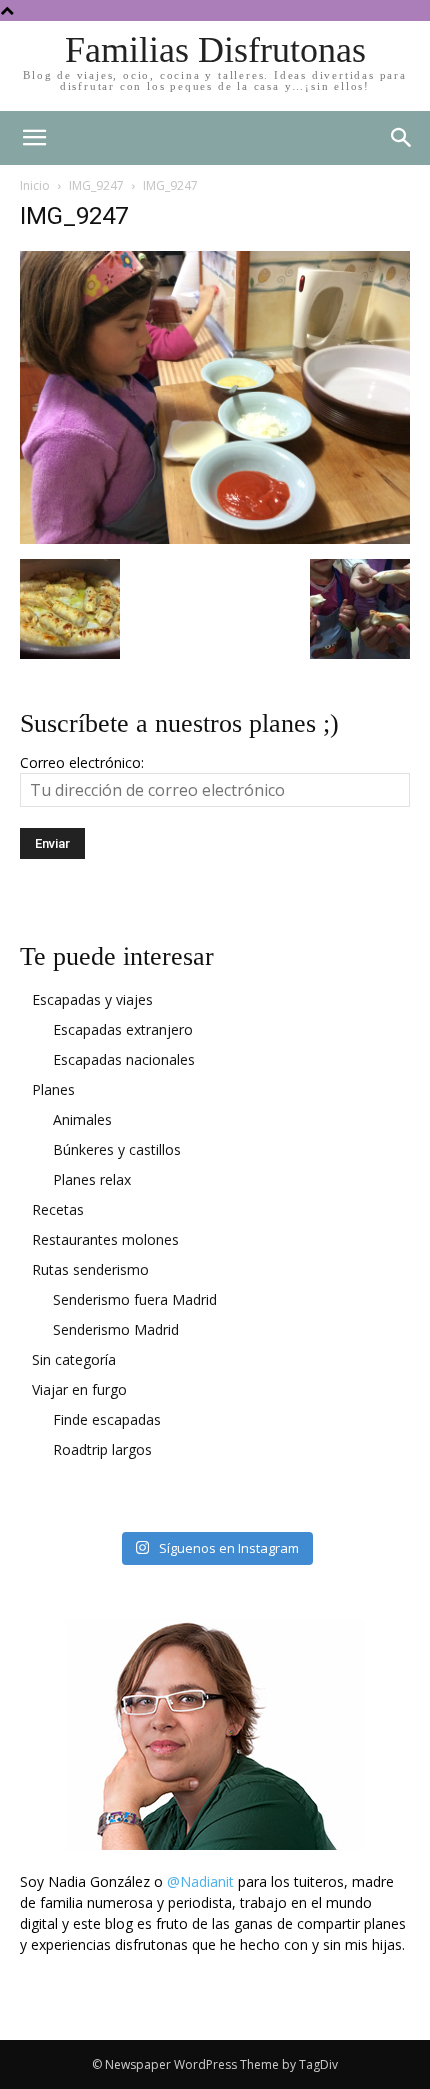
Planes (53, 1089)
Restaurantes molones (105, 1239)
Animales (82, 1119)
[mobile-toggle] (34, 138)
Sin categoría (74, 1359)
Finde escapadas (107, 1419)
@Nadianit (200, 1881)
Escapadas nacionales (124, 1059)
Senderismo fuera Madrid (135, 1299)
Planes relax (92, 1179)
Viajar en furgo (79, 1389)
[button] (402, 138)
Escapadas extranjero (123, 1029)
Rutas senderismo (90, 1269)
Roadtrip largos (102, 1449)
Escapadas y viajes (92, 999)
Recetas (58, 1209)
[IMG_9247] (215, 538)
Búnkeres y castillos (117, 1149)
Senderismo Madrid (116, 1329)
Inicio (35, 185)
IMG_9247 (96, 185)
